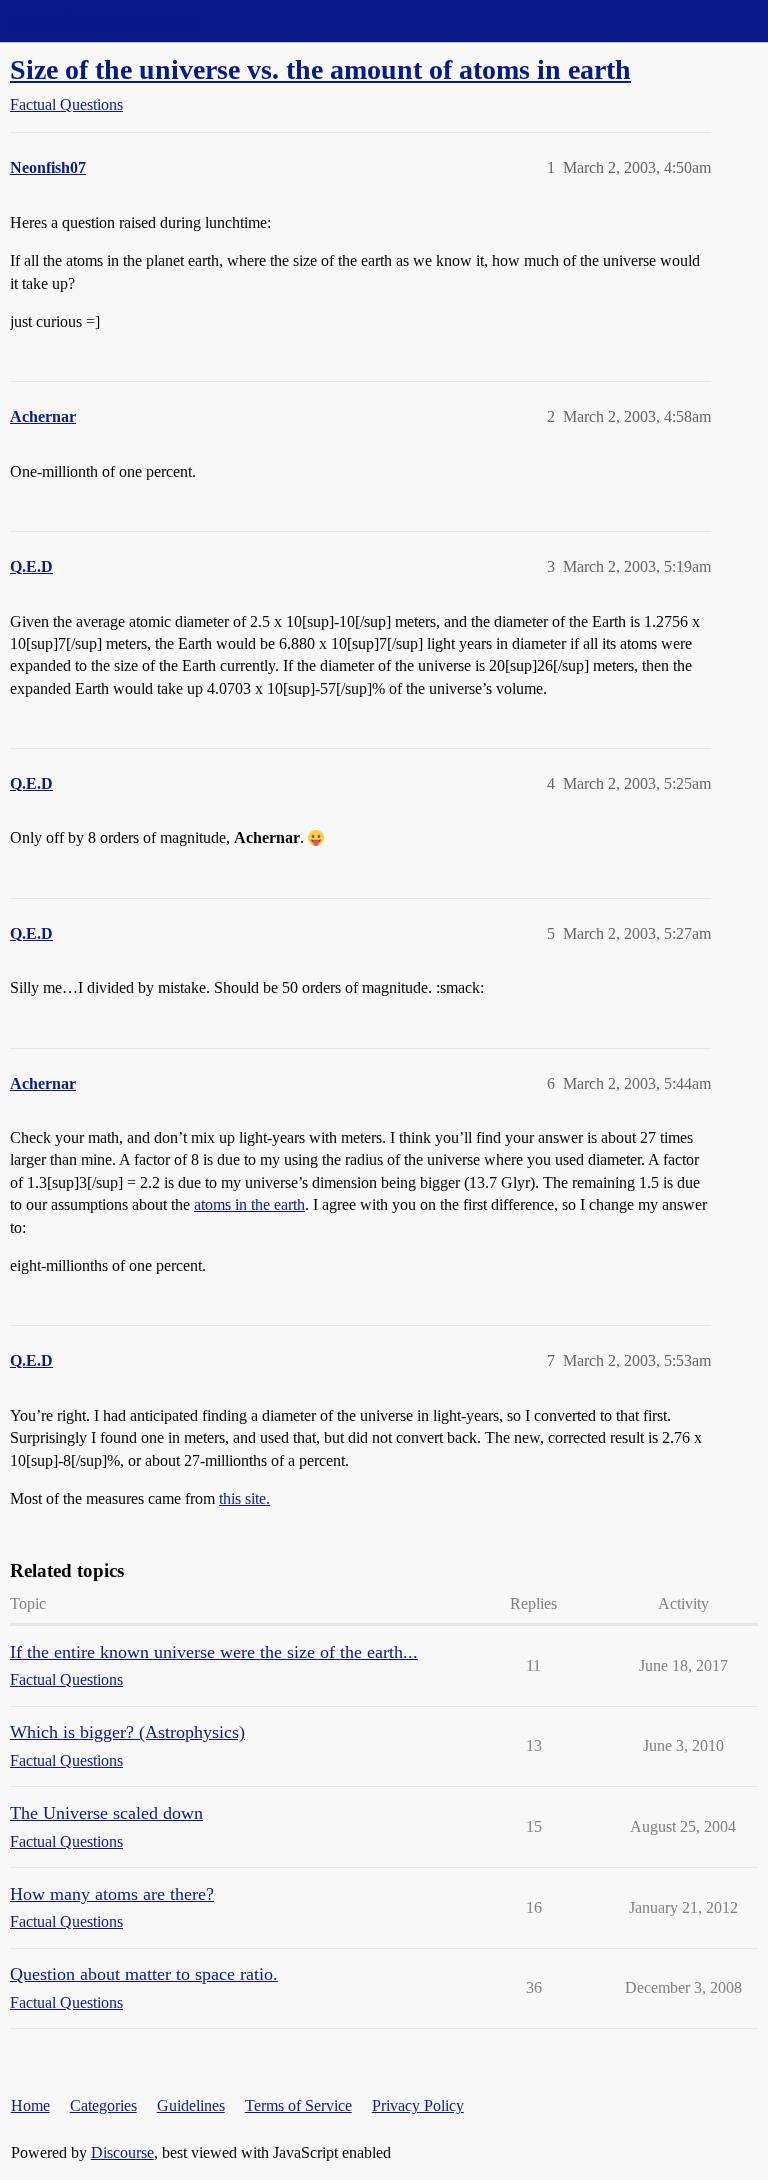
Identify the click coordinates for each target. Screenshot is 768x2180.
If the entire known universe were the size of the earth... (214, 1652)
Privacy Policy (418, 2105)
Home (30, 2105)
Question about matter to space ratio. (144, 1974)
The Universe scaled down (106, 1813)
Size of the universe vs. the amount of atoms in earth (320, 69)
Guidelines (191, 2105)
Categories (103, 2105)
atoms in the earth (249, 1204)
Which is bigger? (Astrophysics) (127, 1732)
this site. (244, 1498)
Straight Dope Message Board (105, 20)
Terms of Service (298, 2105)
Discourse (122, 2152)
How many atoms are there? (112, 1894)
